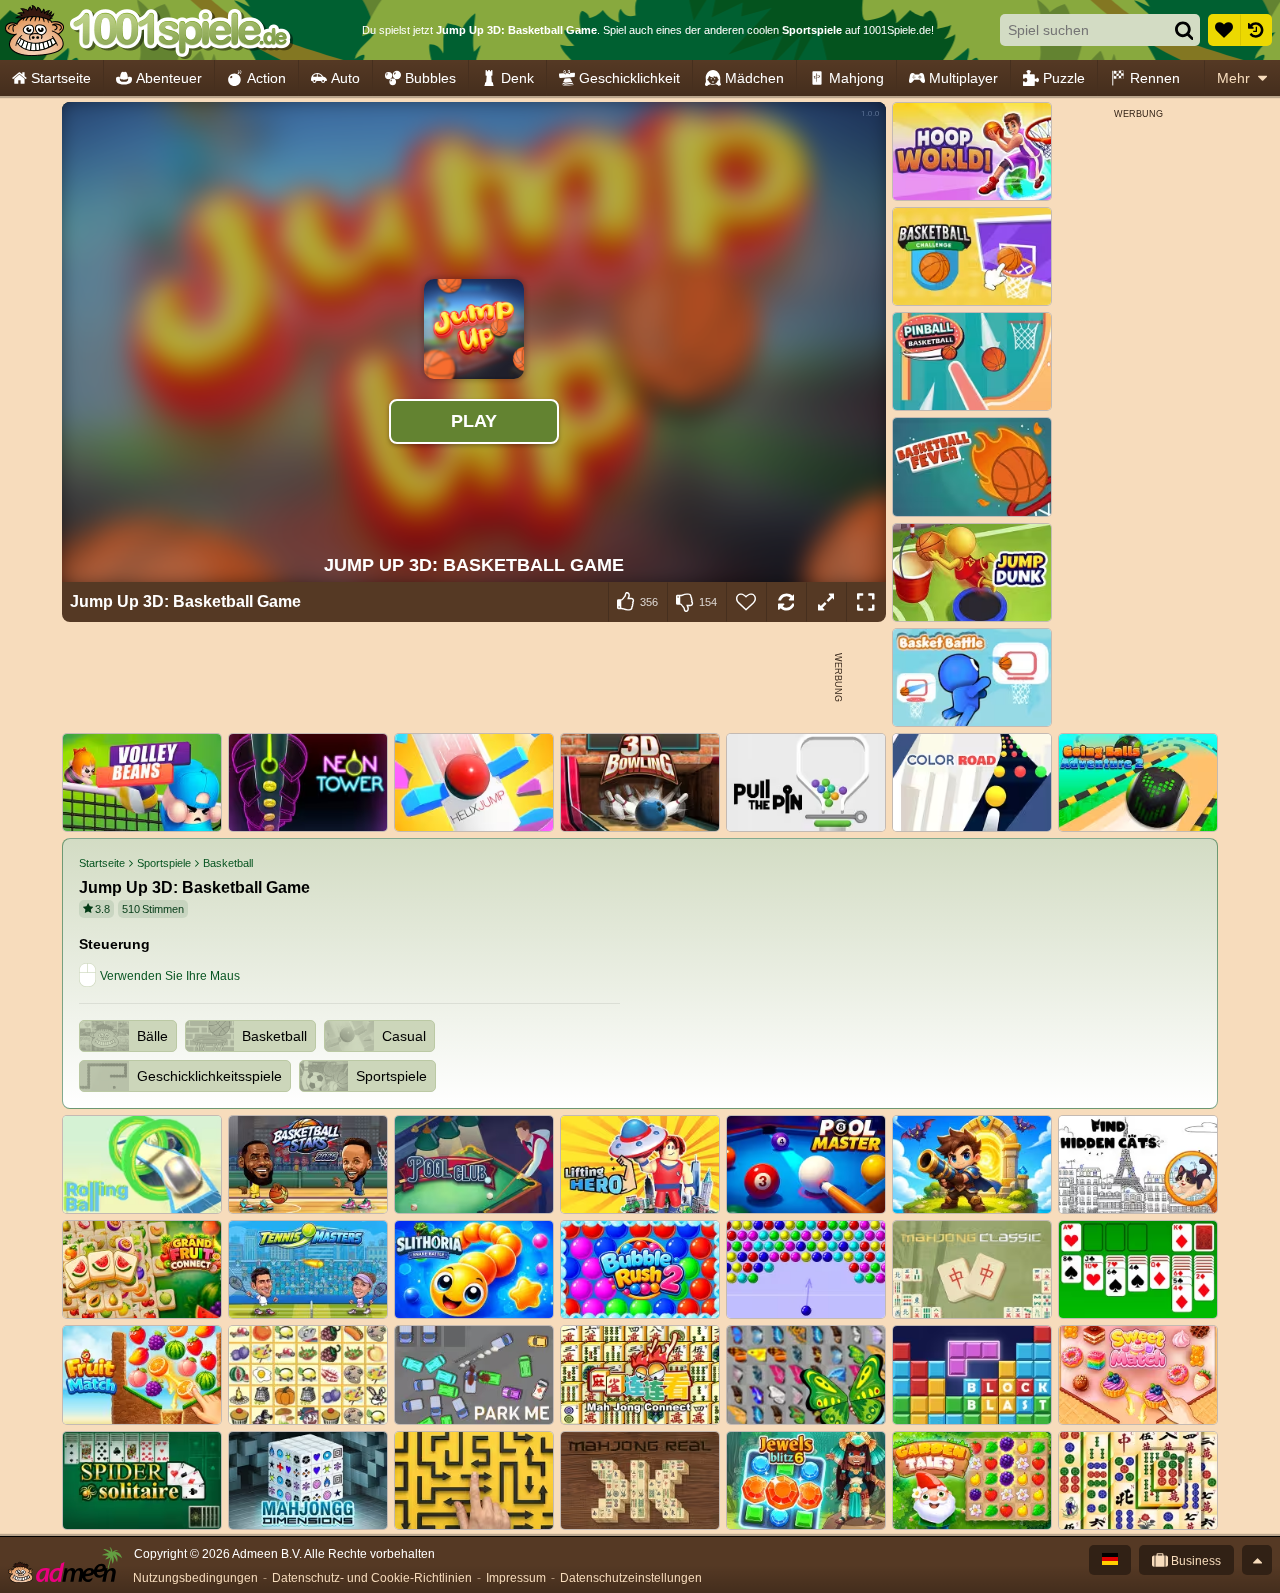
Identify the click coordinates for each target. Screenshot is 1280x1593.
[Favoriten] (1224, 30)
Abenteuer (169, 78)
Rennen (1155, 78)
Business (1194, 1561)
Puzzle (1064, 78)
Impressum (516, 1578)
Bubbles (430, 78)
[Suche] (1184, 30)
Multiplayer (963, 78)
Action (266, 78)
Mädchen (754, 78)
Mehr (1233, 78)
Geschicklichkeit (629, 78)
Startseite (61, 78)
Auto (345, 78)
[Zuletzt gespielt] (1256, 30)
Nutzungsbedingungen (195, 1578)
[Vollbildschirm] (866, 602)
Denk (517, 78)
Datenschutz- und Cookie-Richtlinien (372, 1578)
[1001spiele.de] (147, 30)
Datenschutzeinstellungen (631, 1578)
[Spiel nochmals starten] (786, 602)
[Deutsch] (1110, 1560)
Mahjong (856, 78)
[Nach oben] (1257, 1560)
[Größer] (826, 602)
